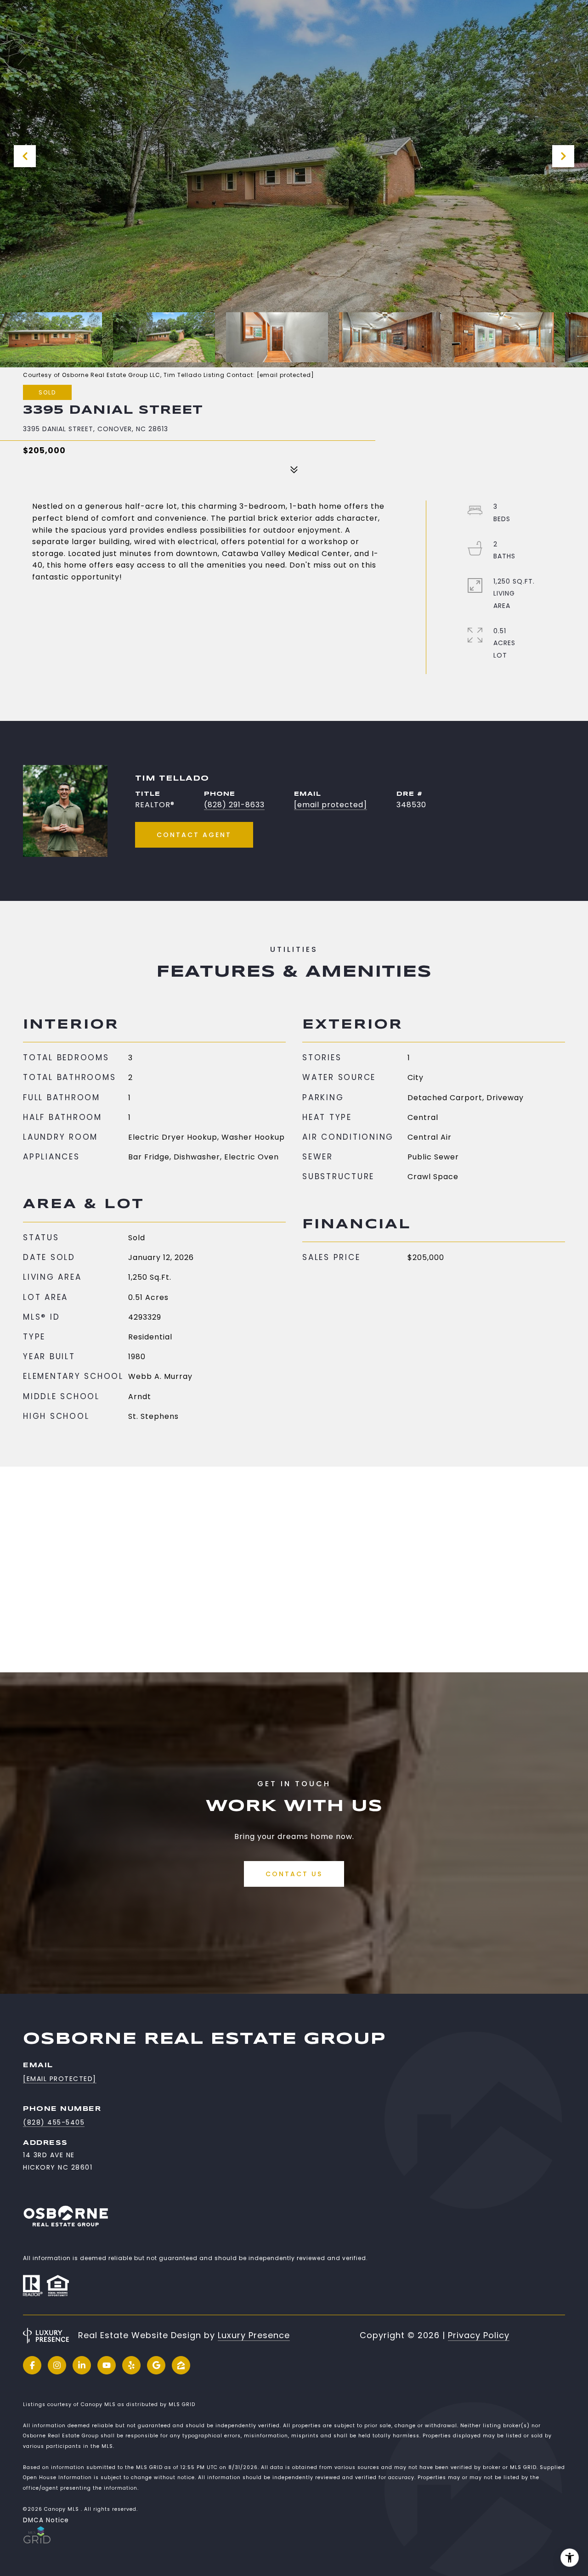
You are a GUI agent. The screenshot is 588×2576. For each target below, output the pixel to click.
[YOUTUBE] (107, 2365)
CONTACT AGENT (194, 835)
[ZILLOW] (181, 2365)
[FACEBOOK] (32, 2365)
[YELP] (131, 2365)
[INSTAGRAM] (57, 2365)
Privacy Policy (479, 2335)
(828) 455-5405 (54, 2122)
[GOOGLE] (156, 2365)
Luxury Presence (254, 2335)
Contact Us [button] (294, 1874)
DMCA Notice (46, 2520)
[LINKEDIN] (82, 2365)
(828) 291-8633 (234, 805)
